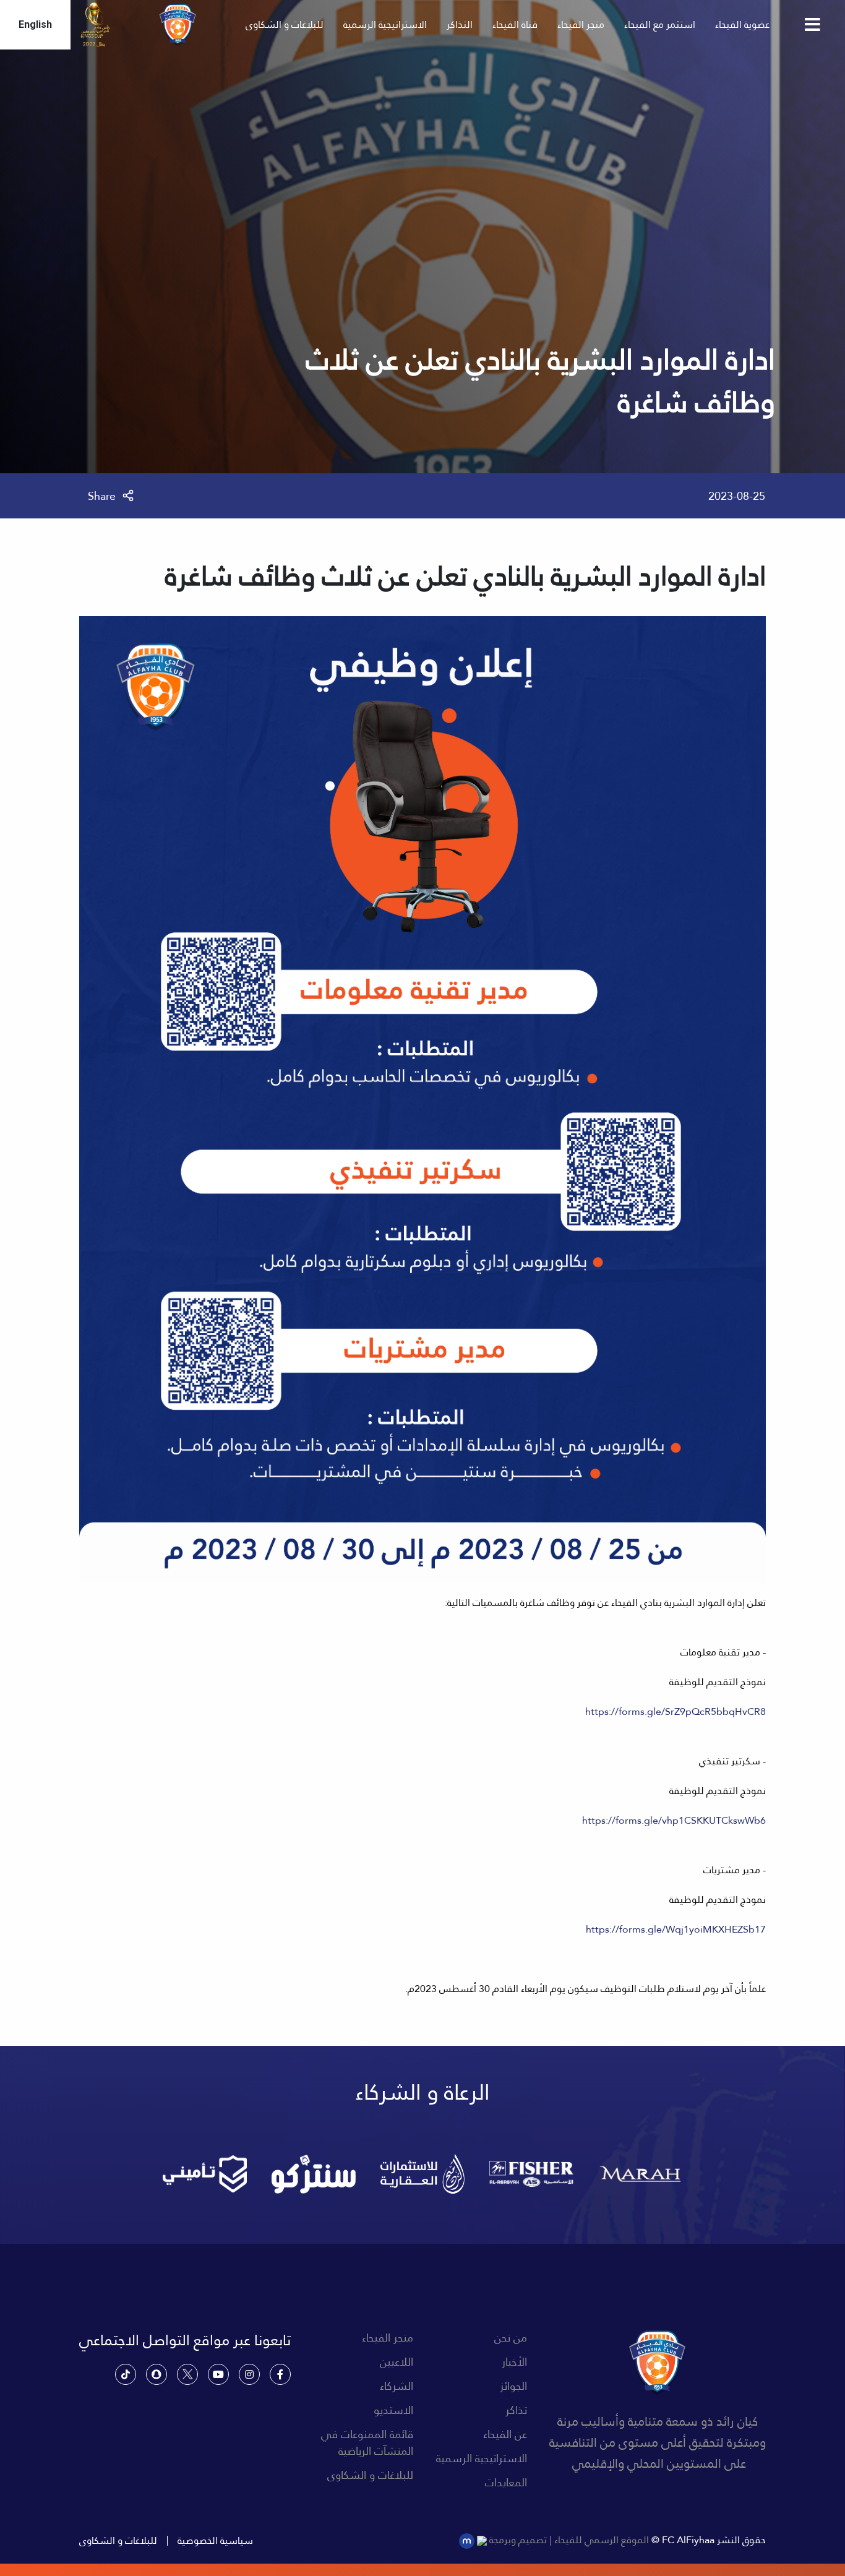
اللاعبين (397, 2362)
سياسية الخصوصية (215, 2541)
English (35, 24)
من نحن (511, 2338)
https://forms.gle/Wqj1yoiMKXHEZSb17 (676, 1929)
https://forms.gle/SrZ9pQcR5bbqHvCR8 (676, 1711)
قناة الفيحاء (515, 24)
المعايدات (506, 2482)
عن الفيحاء (505, 2434)
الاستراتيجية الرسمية (385, 24)
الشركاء (397, 2386)
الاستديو (393, 2410)
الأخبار (514, 2362)
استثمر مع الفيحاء (660, 24)
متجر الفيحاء (581, 24)
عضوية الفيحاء (742, 24)
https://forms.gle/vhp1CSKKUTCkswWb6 (674, 1820)
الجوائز (513, 2386)
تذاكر (516, 2410)
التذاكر (460, 24)
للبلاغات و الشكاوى (285, 24)
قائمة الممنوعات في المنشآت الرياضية (367, 2442)
